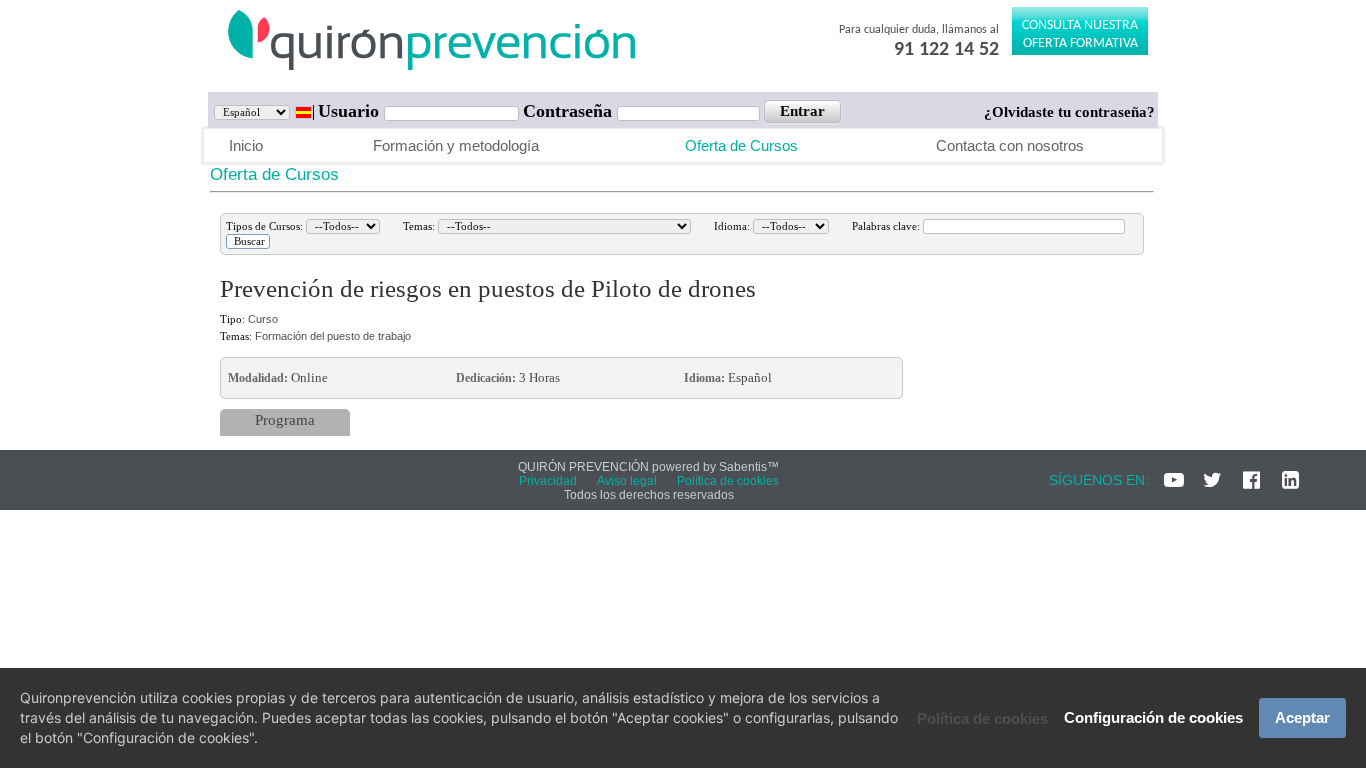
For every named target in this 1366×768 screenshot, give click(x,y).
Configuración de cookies (1153, 717)
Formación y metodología (456, 145)
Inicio (246, 145)
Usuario (351, 111)
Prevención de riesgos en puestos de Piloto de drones (488, 288)
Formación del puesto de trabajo (333, 336)
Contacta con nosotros (1010, 145)
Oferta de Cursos (741, 145)
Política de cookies (982, 718)
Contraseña (570, 111)
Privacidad (548, 481)
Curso (263, 319)
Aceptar (1302, 717)
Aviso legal (627, 481)
